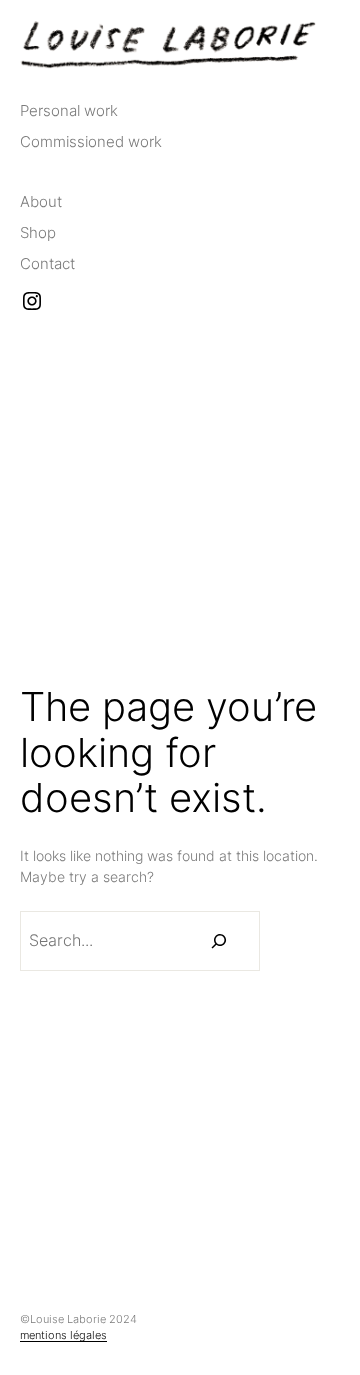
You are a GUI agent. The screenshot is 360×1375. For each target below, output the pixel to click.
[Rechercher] (219, 941)
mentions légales (63, 1335)
